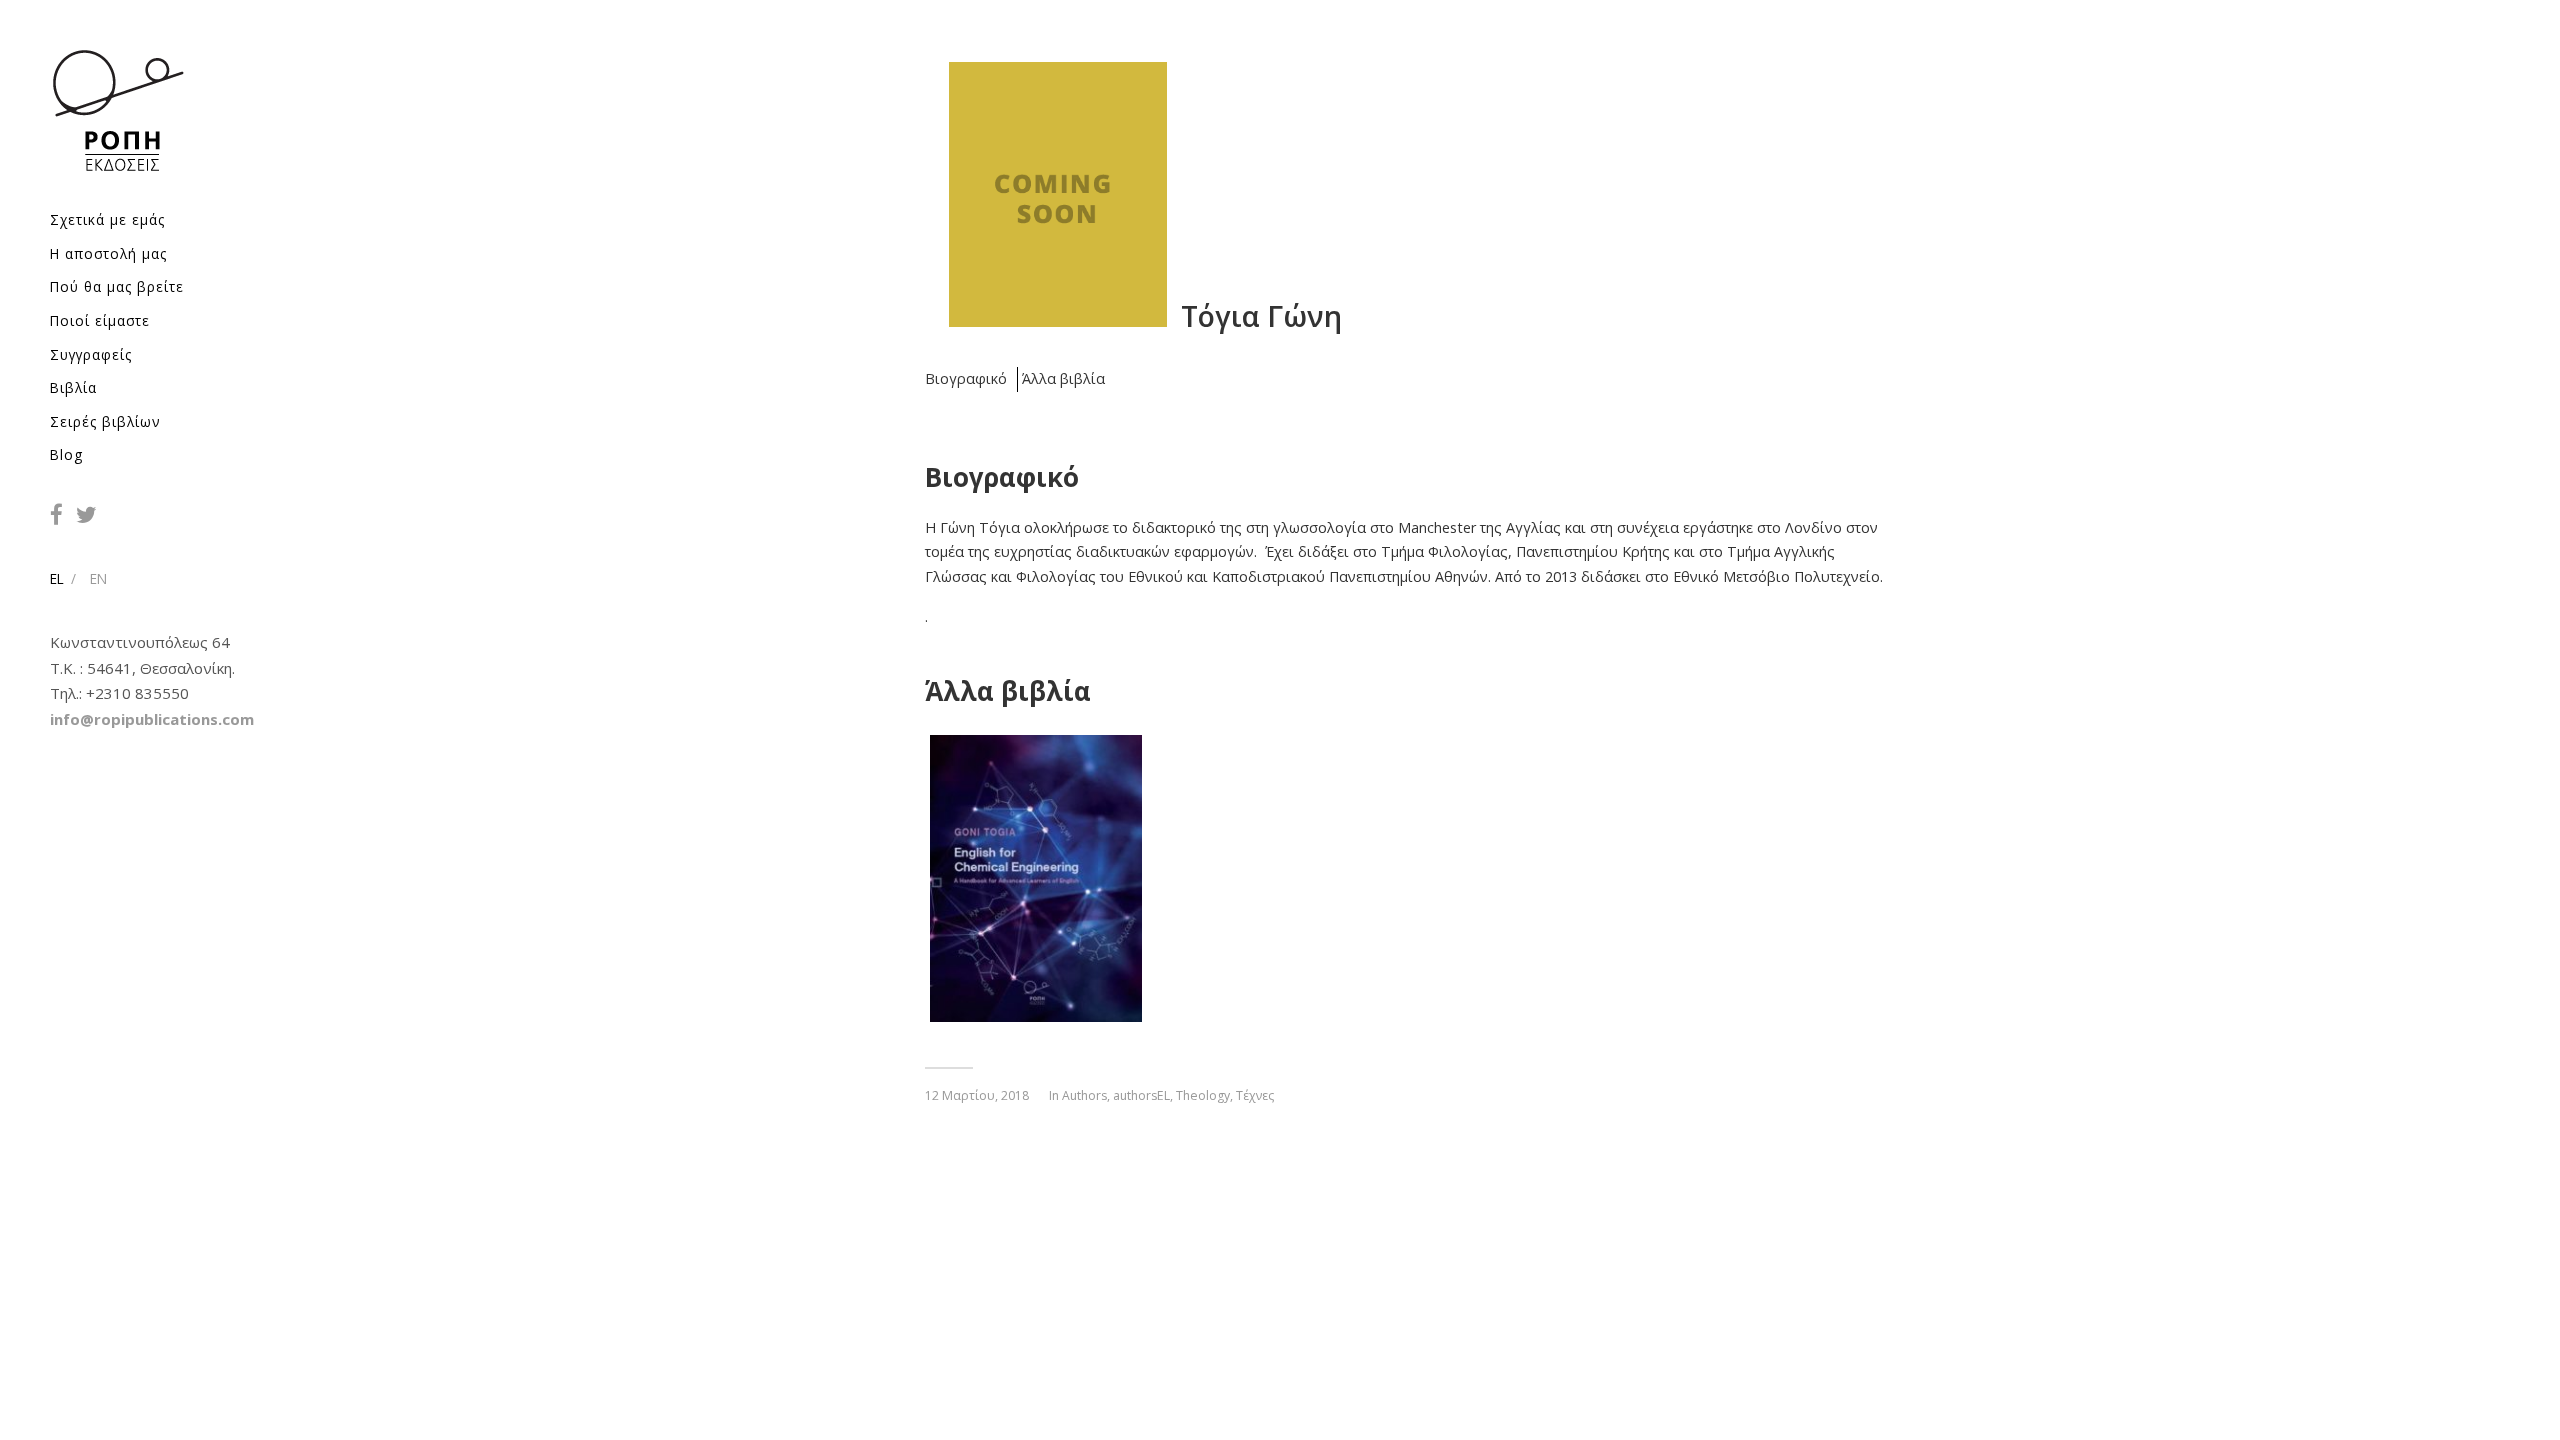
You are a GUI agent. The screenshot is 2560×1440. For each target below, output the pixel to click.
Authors (1084, 1095)
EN (98, 578)
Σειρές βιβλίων (105, 421)
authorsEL (1141, 1095)
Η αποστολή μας (108, 253)
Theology (1203, 1095)
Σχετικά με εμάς (107, 219)
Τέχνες (1255, 1095)
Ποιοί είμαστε (100, 320)
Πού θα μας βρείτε (117, 286)
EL (57, 578)
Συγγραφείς (91, 354)
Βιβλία (73, 387)
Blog (66, 454)
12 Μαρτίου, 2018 (977, 1095)
